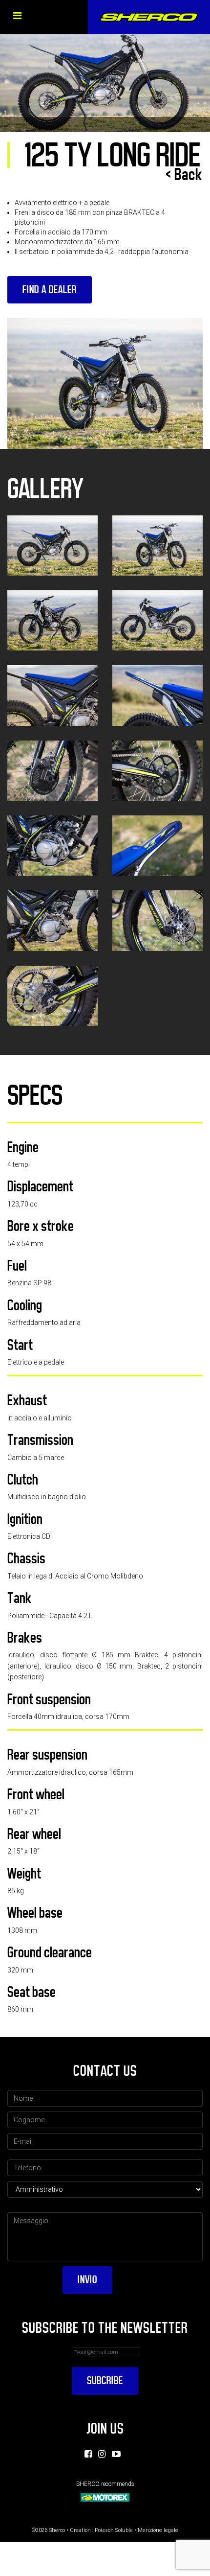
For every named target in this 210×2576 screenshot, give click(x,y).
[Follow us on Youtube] (116, 2454)
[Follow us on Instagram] (102, 2454)
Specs (35, 1095)
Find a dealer (50, 290)
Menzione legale (158, 2530)
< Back (184, 175)
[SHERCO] (149, 17)
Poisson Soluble (114, 2530)
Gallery (45, 489)
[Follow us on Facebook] (88, 2454)
